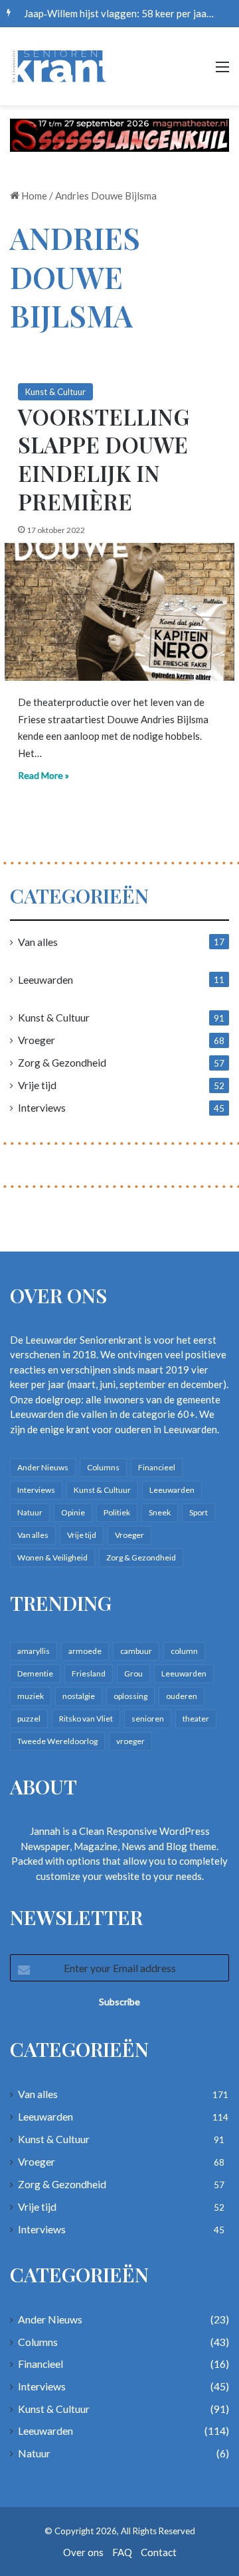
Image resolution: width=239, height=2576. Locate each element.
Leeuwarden (45, 979)
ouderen (182, 1696)
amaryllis (34, 1651)
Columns (103, 1467)
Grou (133, 1673)
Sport (199, 1512)
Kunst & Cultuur (55, 392)
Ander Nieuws (43, 1467)
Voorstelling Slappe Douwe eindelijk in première (104, 459)
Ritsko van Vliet (86, 1719)
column (184, 1651)
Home (33, 196)
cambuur (136, 1651)
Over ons (83, 2552)
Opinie (73, 1512)
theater (196, 1719)
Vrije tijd (37, 1085)
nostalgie (79, 1696)
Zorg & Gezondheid (62, 1062)
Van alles (38, 942)
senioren (148, 1719)
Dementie (35, 1673)
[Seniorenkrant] (63, 66)
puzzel (29, 1719)
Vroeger (37, 1040)
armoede (85, 1651)
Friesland (89, 1673)
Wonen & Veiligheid (52, 1557)
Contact (159, 2552)
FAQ (122, 2552)
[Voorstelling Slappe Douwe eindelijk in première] (119, 612)
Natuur (30, 1512)
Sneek (160, 1512)
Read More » (43, 775)
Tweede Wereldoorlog (57, 1741)
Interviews (42, 1107)
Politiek (117, 1512)
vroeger (130, 1741)
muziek (31, 1696)
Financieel (157, 1467)
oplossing (130, 1696)
